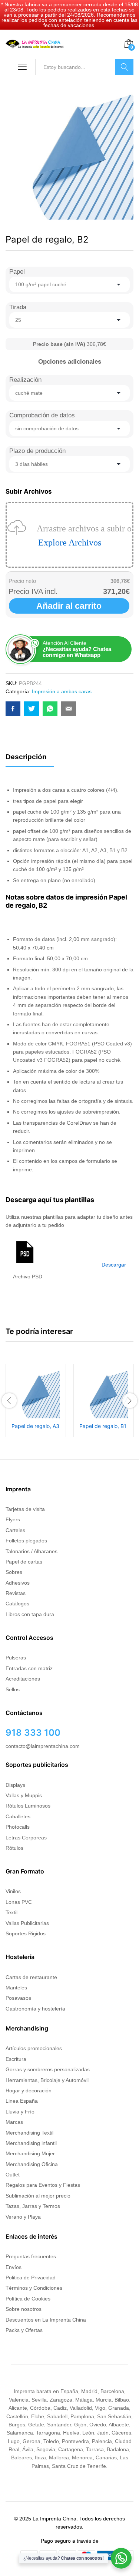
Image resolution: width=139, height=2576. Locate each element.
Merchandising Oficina (32, 2164)
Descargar (114, 1265)
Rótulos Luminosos (28, 1806)
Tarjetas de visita (25, 1509)
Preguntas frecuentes (31, 2256)
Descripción (26, 757)
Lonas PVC (19, 1902)
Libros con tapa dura (30, 1614)
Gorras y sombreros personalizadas (48, 2069)
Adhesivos (18, 1583)
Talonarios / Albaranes (32, 1551)
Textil (11, 1912)
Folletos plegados (26, 1541)
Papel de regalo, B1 (103, 1426)
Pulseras (16, 1658)
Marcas (14, 2122)
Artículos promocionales (34, 2048)
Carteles (15, 1530)
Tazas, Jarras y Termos (33, 2206)
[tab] (30, 760)
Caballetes (18, 1816)
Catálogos (17, 1604)
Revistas (16, 1593)
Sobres (14, 1572)
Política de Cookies (28, 2299)
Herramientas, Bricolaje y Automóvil (47, 2080)
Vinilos (13, 1891)
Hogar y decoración (29, 2091)
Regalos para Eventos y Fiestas (43, 2185)
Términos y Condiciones (34, 2288)
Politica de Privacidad (31, 2278)
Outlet (13, 2175)
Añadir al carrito (69, 606)
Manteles (16, 1988)
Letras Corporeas (26, 1838)
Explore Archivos (70, 543)
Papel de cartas (24, 1562)
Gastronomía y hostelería (35, 2009)
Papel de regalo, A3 (35, 1426)
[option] (36, 1401)
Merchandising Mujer (30, 2153)
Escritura (16, 2059)
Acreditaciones (23, 1679)
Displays (15, 1785)
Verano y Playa (23, 2217)
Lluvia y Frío (20, 2112)
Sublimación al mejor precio (38, 2196)
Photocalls (18, 1827)
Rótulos (14, 1848)
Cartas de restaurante (31, 1977)
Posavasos (18, 1998)
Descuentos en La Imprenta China (46, 2320)
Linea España (22, 2101)
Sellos (13, 1689)
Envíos (14, 2267)
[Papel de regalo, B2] (13, 709)
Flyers (13, 1519)
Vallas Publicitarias (27, 1923)
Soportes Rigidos (26, 1933)
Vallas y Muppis (24, 1795)
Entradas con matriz (29, 1668)
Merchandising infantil (31, 2143)
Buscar (124, 67)
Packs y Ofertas (24, 2330)
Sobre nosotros (24, 2309)
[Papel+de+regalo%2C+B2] (32, 709)
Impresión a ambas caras (62, 691)
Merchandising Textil (29, 2133)
